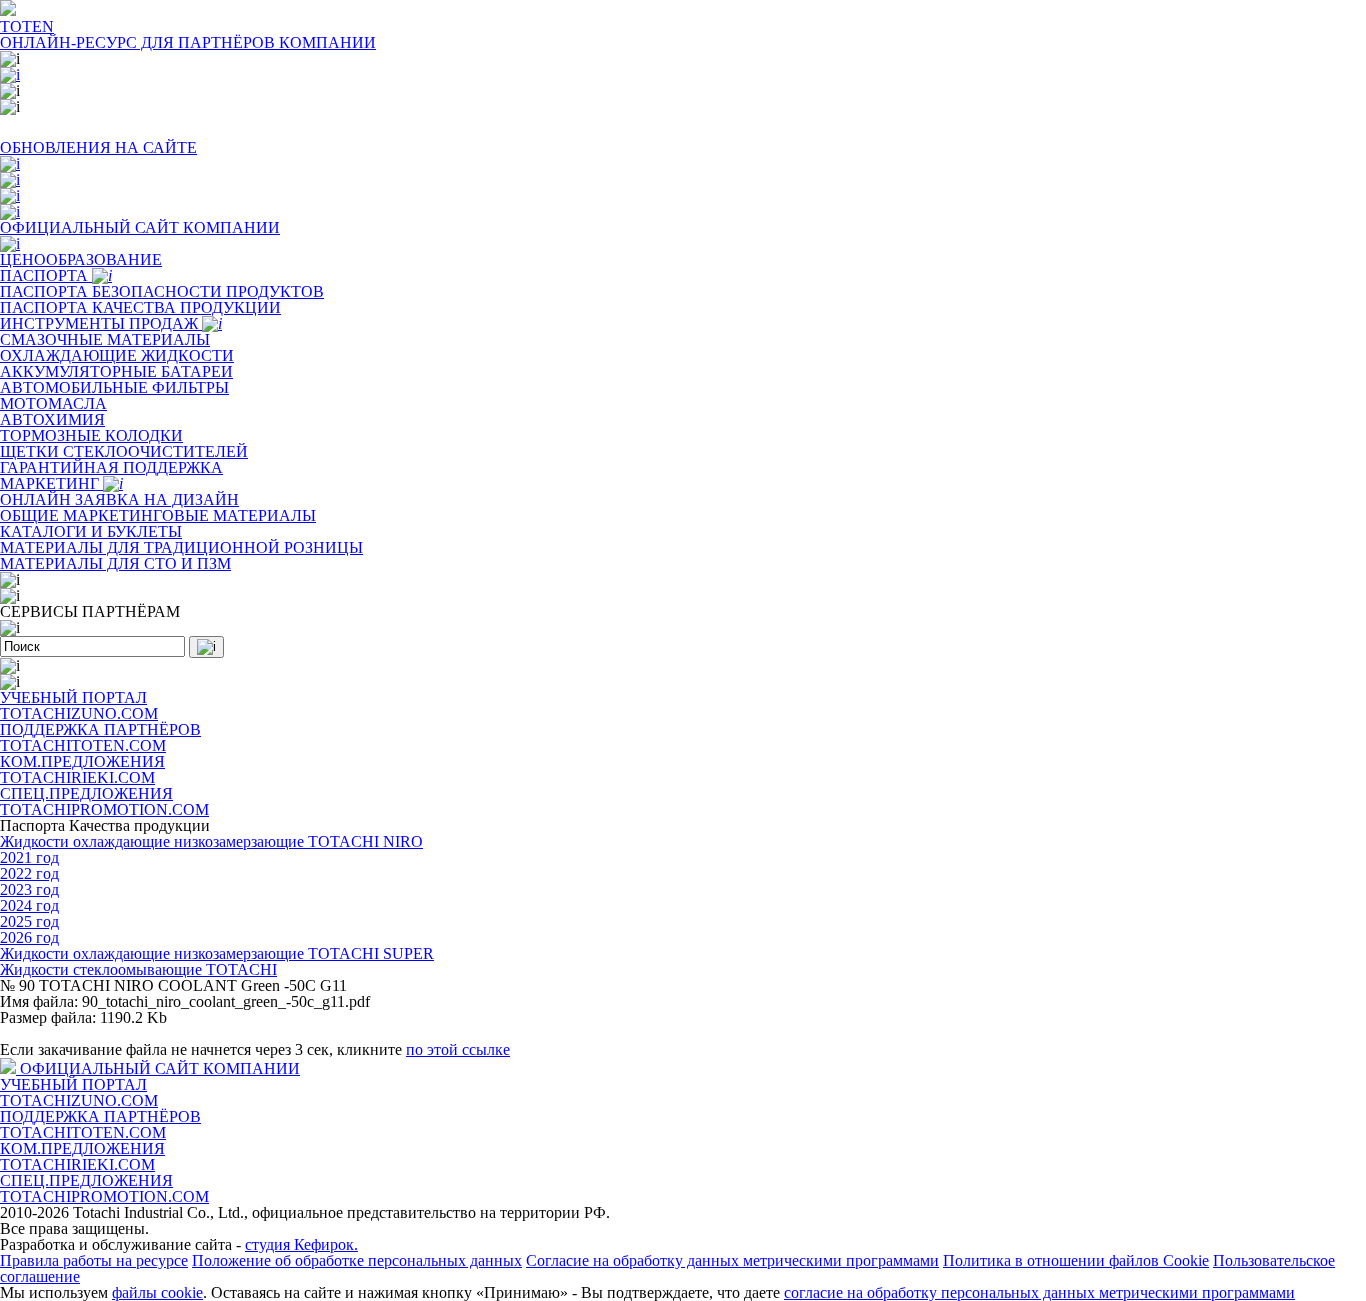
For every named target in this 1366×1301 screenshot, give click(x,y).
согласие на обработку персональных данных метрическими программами (1039, 1292)
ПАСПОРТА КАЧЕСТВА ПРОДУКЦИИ (140, 307)
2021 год (29, 857)
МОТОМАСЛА (53, 403)
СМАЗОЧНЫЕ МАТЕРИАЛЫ (105, 339)
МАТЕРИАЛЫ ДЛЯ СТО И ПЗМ (115, 563)
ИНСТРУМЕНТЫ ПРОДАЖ (101, 323)
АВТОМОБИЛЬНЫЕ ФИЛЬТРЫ (114, 387)
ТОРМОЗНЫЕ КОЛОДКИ (91, 435)
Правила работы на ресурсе (94, 1260)
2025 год (29, 921)
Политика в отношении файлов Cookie (1076, 1260)
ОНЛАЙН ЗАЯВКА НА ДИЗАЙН (119, 499)
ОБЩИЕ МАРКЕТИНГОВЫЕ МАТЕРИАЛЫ (158, 515)
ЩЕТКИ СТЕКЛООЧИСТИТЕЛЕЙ (124, 451)
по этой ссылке (458, 1049)
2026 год (29, 937)
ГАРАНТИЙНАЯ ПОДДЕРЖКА (111, 467)
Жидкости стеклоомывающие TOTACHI (138, 969)
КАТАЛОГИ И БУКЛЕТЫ (91, 531)
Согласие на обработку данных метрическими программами (732, 1260)
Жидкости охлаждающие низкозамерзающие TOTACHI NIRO (211, 841)
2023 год (29, 889)
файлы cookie (157, 1292)
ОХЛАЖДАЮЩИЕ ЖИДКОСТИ (117, 355)
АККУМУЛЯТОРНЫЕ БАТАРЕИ (116, 371)
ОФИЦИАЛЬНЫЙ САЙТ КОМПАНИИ (160, 1068)
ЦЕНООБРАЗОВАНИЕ (81, 259)
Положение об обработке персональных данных (357, 1260)
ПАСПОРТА (46, 275)
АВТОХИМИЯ (52, 419)
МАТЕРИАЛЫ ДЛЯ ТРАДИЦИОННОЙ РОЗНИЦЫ (181, 547)
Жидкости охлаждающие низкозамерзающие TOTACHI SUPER (217, 953)
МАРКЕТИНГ (51, 483)
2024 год (29, 905)
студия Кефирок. (301, 1244)
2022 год (29, 873)
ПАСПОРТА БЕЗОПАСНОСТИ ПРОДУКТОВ (162, 291)
